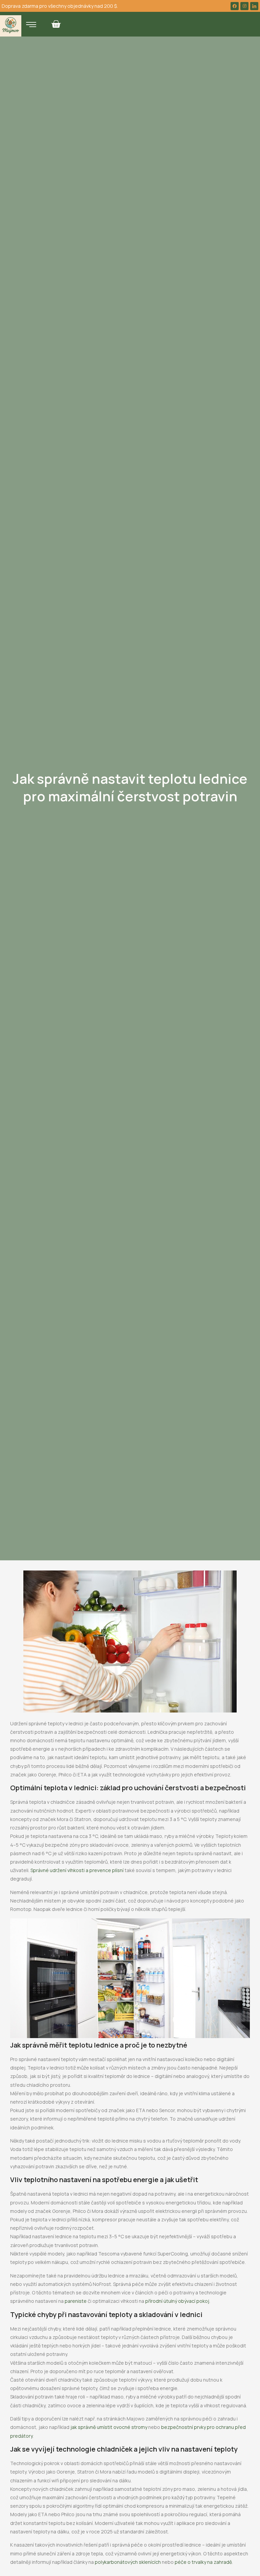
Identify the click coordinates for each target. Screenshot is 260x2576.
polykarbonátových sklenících (128, 2562)
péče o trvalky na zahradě (203, 2562)
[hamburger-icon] (31, 25)
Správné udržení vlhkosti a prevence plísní (77, 1870)
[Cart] (56, 24)
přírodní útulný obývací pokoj (177, 2301)
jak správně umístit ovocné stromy (109, 2427)
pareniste (76, 2301)
